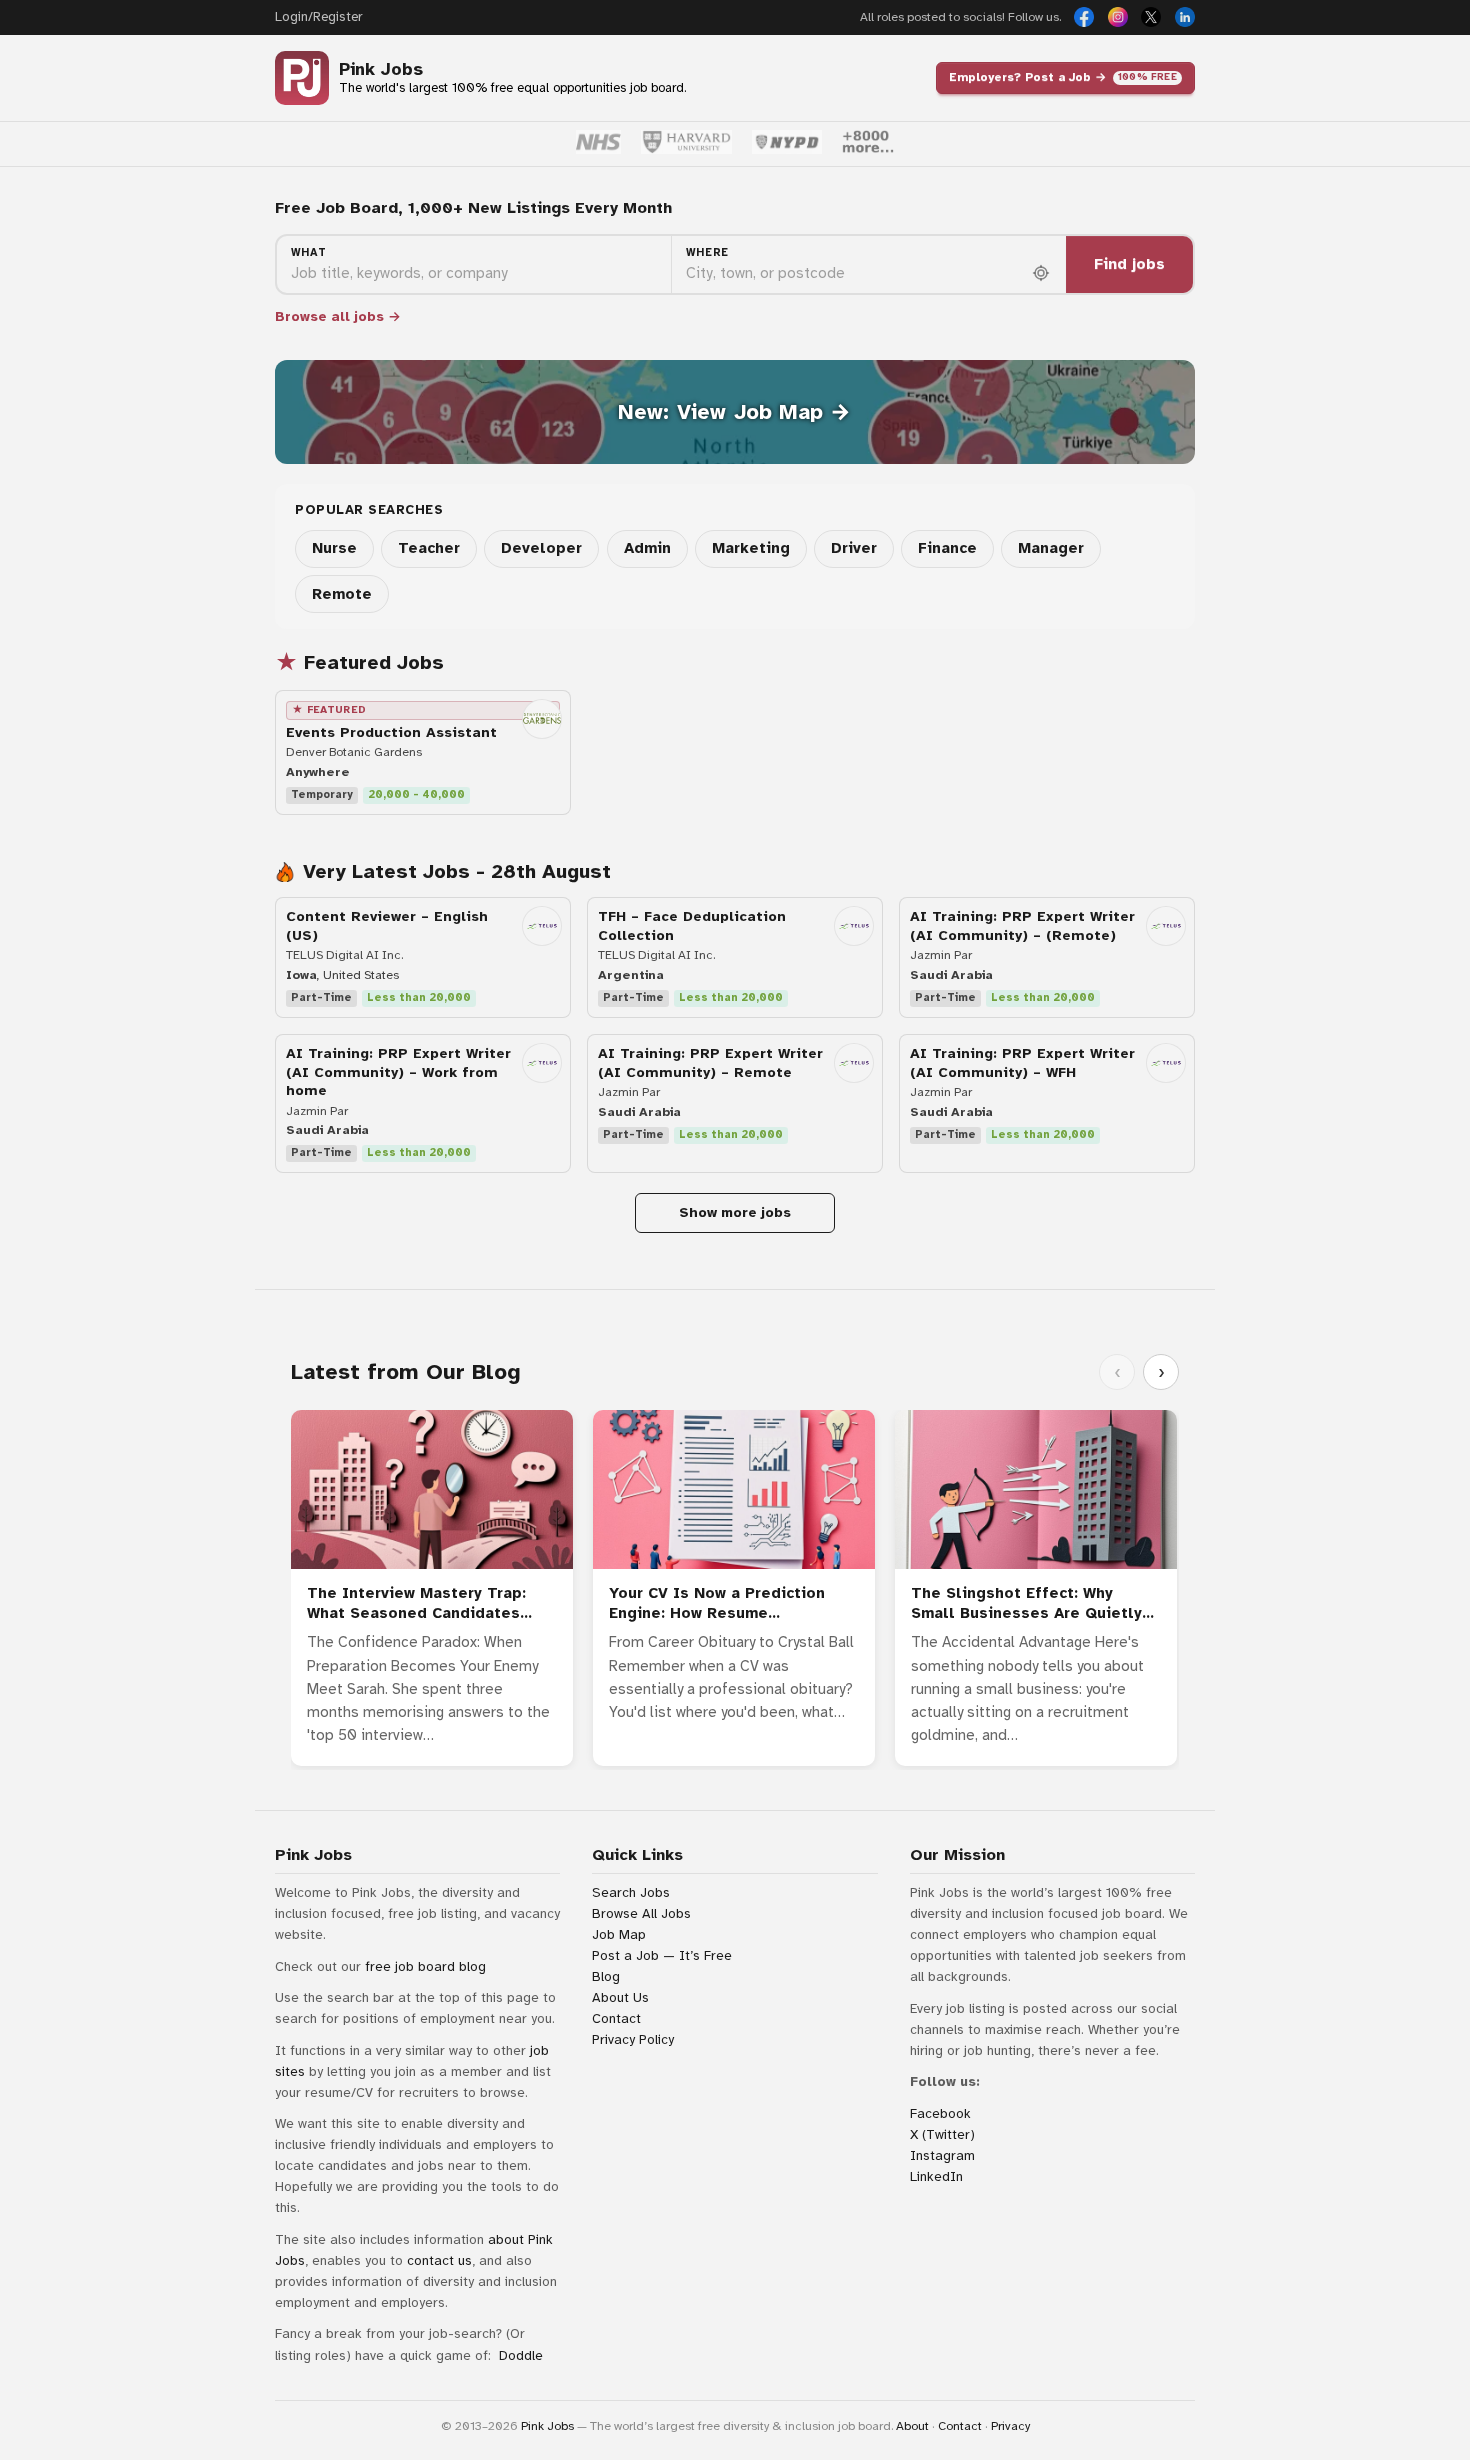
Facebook (940, 2113)
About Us (620, 1997)
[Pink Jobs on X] (1151, 17)
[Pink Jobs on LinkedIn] (1185, 17)
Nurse (334, 548)
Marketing (751, 548)
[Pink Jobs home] (302, 78)
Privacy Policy (633, 2039)
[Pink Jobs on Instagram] (1118, 17)
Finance (947, 548)
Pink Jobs (381, 69)
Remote (342, 594)
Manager (1051, 548)
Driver (854, 548)
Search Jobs (631, 1892)
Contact (616, 2018)
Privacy (1010, 2426)
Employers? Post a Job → (1063, 77)
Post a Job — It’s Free (662, 1955)
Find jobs (1129, 264)
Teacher (429, 548)
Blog (606, 1976)
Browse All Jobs (641, 1913)
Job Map (619, 1934)
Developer (541, 548)
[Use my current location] (1041, 273)
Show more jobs (735, 1212)
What (309, 252)
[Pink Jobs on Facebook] (1084, 17)
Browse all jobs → (338, 316)
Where (707, 252)
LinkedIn (936, 2176)
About (912, 2426)
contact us (439, 2260)
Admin (647, 548)
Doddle (521, 2355)
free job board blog (425, 1966)
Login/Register (318, 17)
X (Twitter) (942, 2134)
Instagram (942, 2155)
